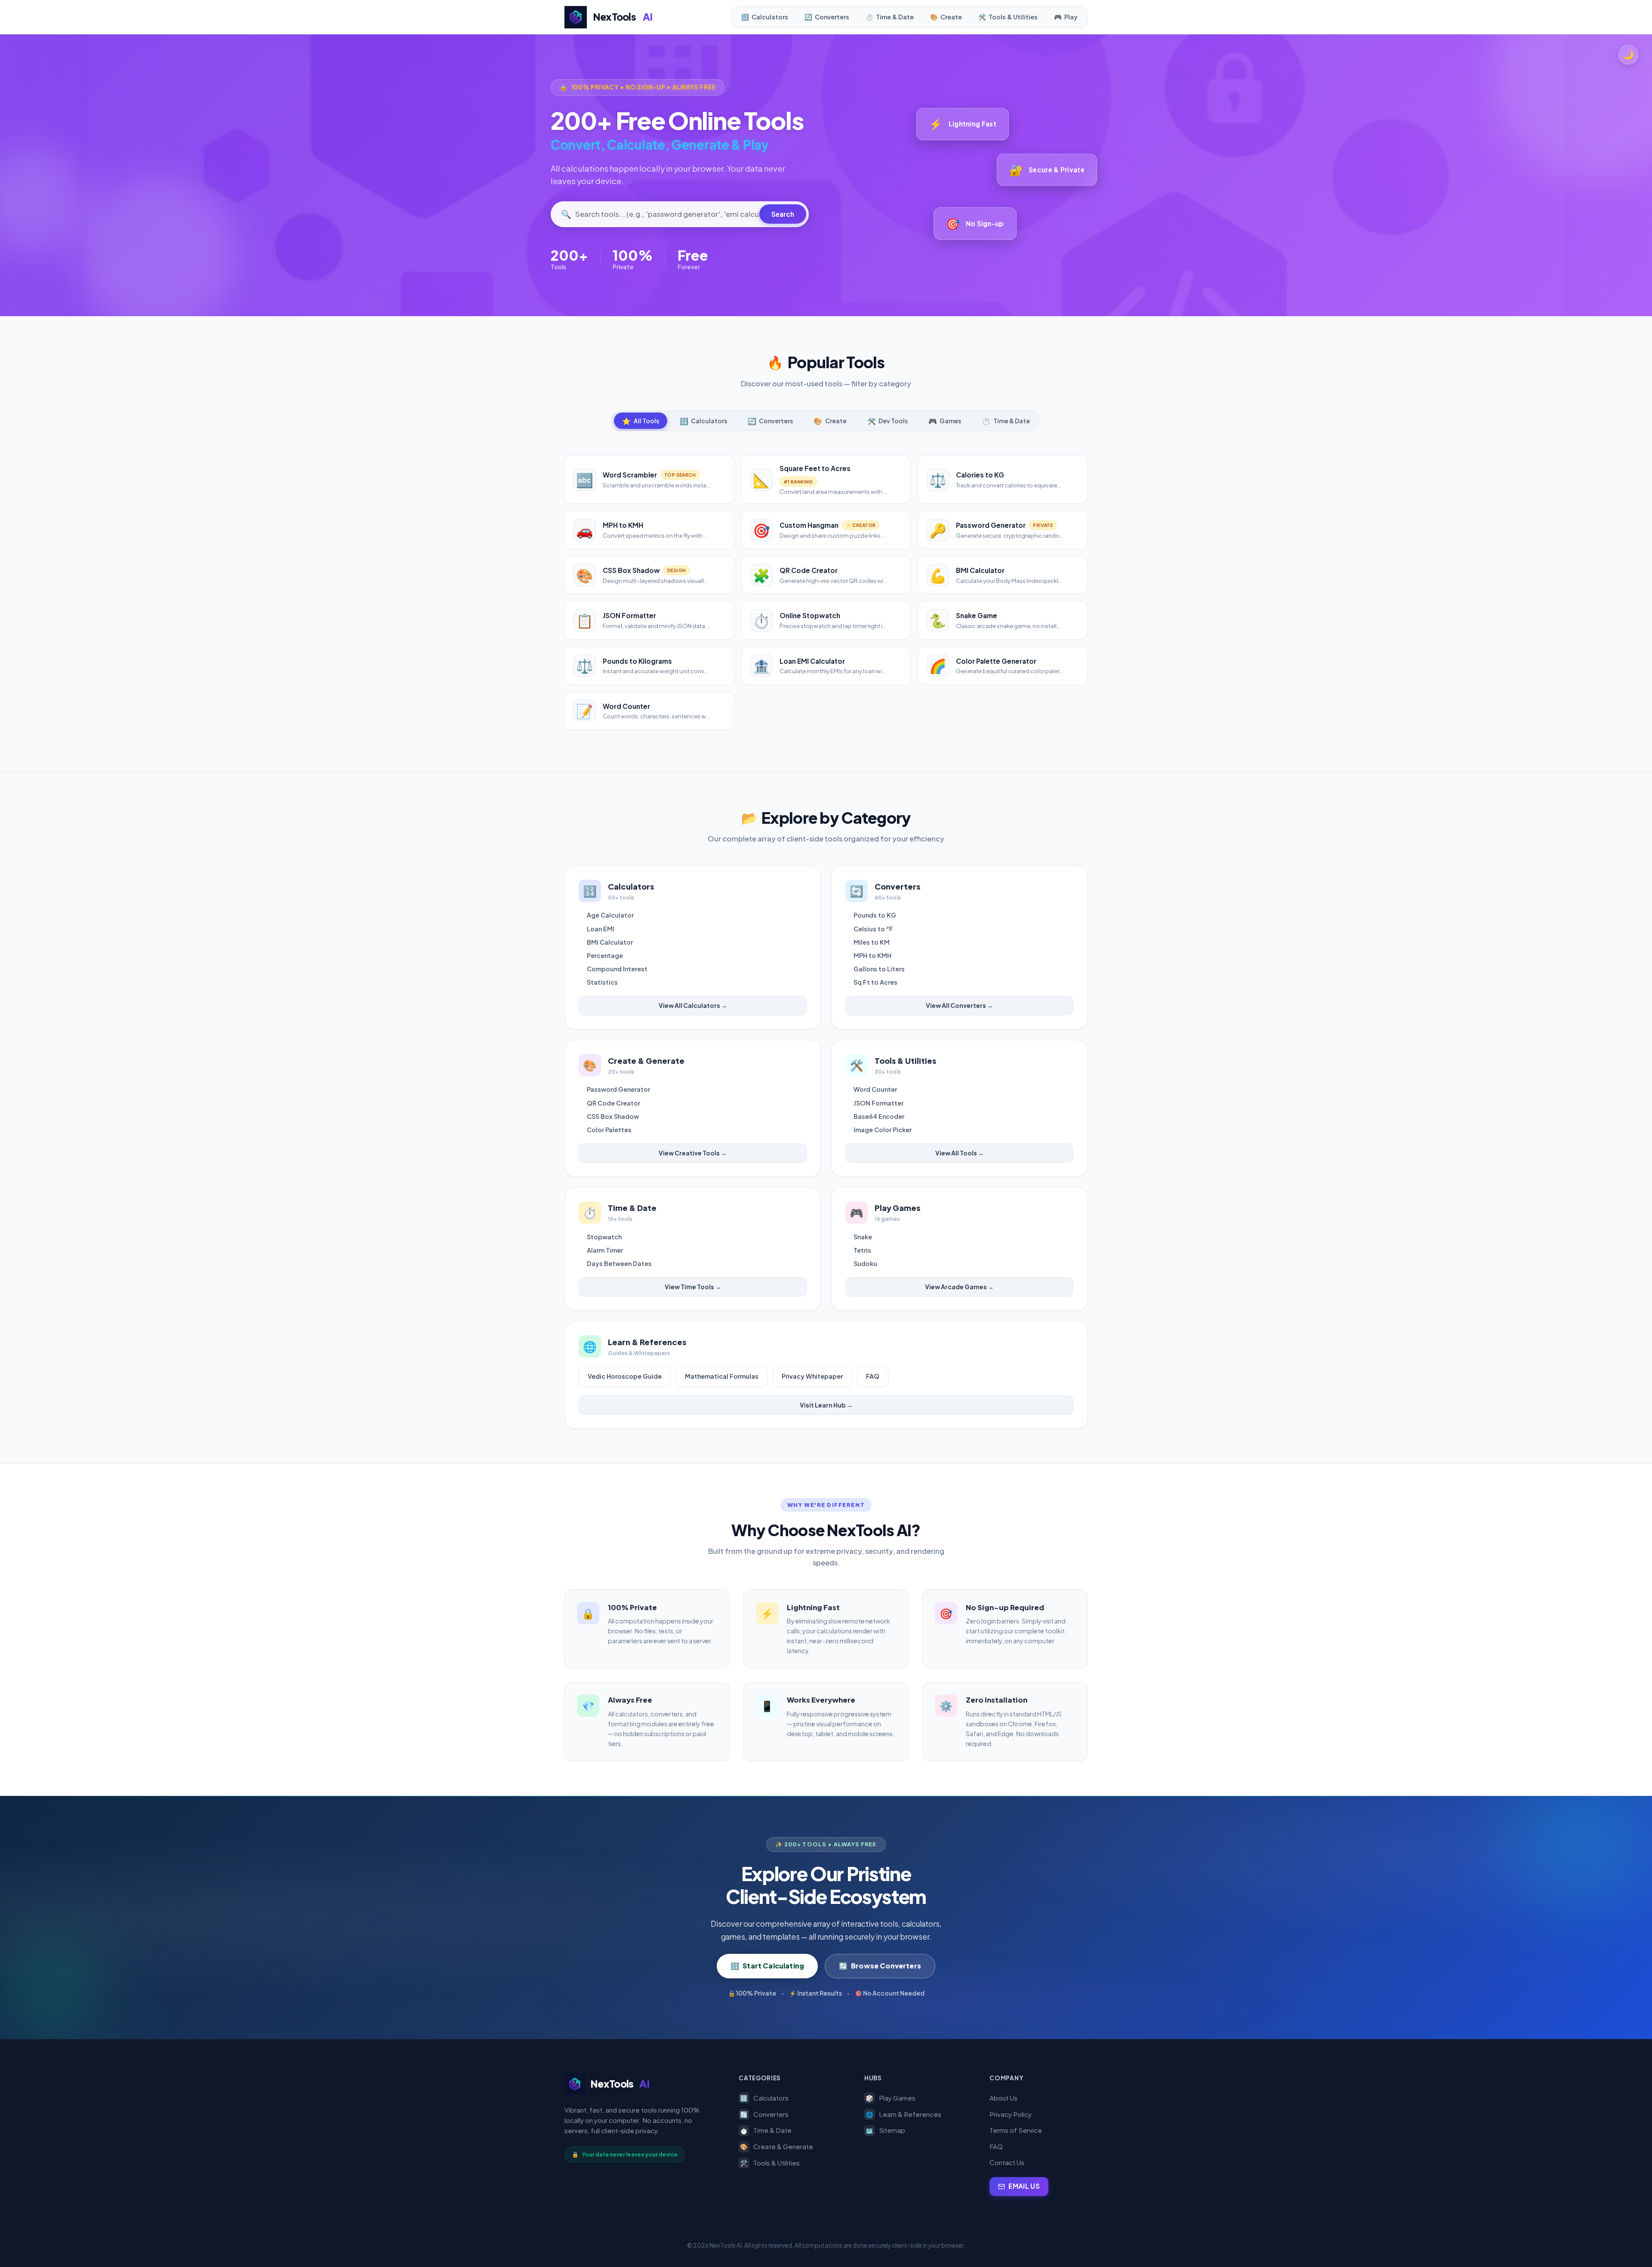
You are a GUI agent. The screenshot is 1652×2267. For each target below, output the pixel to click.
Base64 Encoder (879, 1116)
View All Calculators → (693, 1005)
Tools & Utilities (770, 2163)
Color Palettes (609, 1130)
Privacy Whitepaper (812, 1376)
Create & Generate (777, 2146)
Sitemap (885, 2130)
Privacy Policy (1011, 2114)
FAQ (873, 1376)
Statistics (602, 982)
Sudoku (865, 1263)
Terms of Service (1016, 2130)
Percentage (605, 955)
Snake (863, 1237)
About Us (1003, 2098)
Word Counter (875, 1089)
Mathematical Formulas (722, 1376)
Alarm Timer (605, 1250)
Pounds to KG (875, 915)
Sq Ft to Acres (875, 982)
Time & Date (766, 2130)
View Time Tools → (693, 1287)
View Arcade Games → (959, 1287)
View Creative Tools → (693, 1153)
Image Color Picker (883, 1130)
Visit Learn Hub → (826, 1405)
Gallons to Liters (879, 969)
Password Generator (618, 1089)
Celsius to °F (873, 929)
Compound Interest (617, 969)
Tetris (862, 1250)
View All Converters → (959, 1005)
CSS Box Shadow (613, 1116)
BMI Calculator (610, 942)
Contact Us (1007, 2162)
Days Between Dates (619, 1263)
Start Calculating (767, 1966)
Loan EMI (601, 929)
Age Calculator (610, 915)
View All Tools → (960, 1153)
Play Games (891, 2098)
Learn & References (903, 2114)
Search (783, 214)
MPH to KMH (872, 955)
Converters (764, 2114)
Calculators (764, 2098)
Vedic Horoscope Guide (625, 1376)
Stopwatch (604, 1237)
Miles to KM (872, 942)
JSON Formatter (878, 1103)
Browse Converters (880, 1966)
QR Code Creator (613, 1103)
